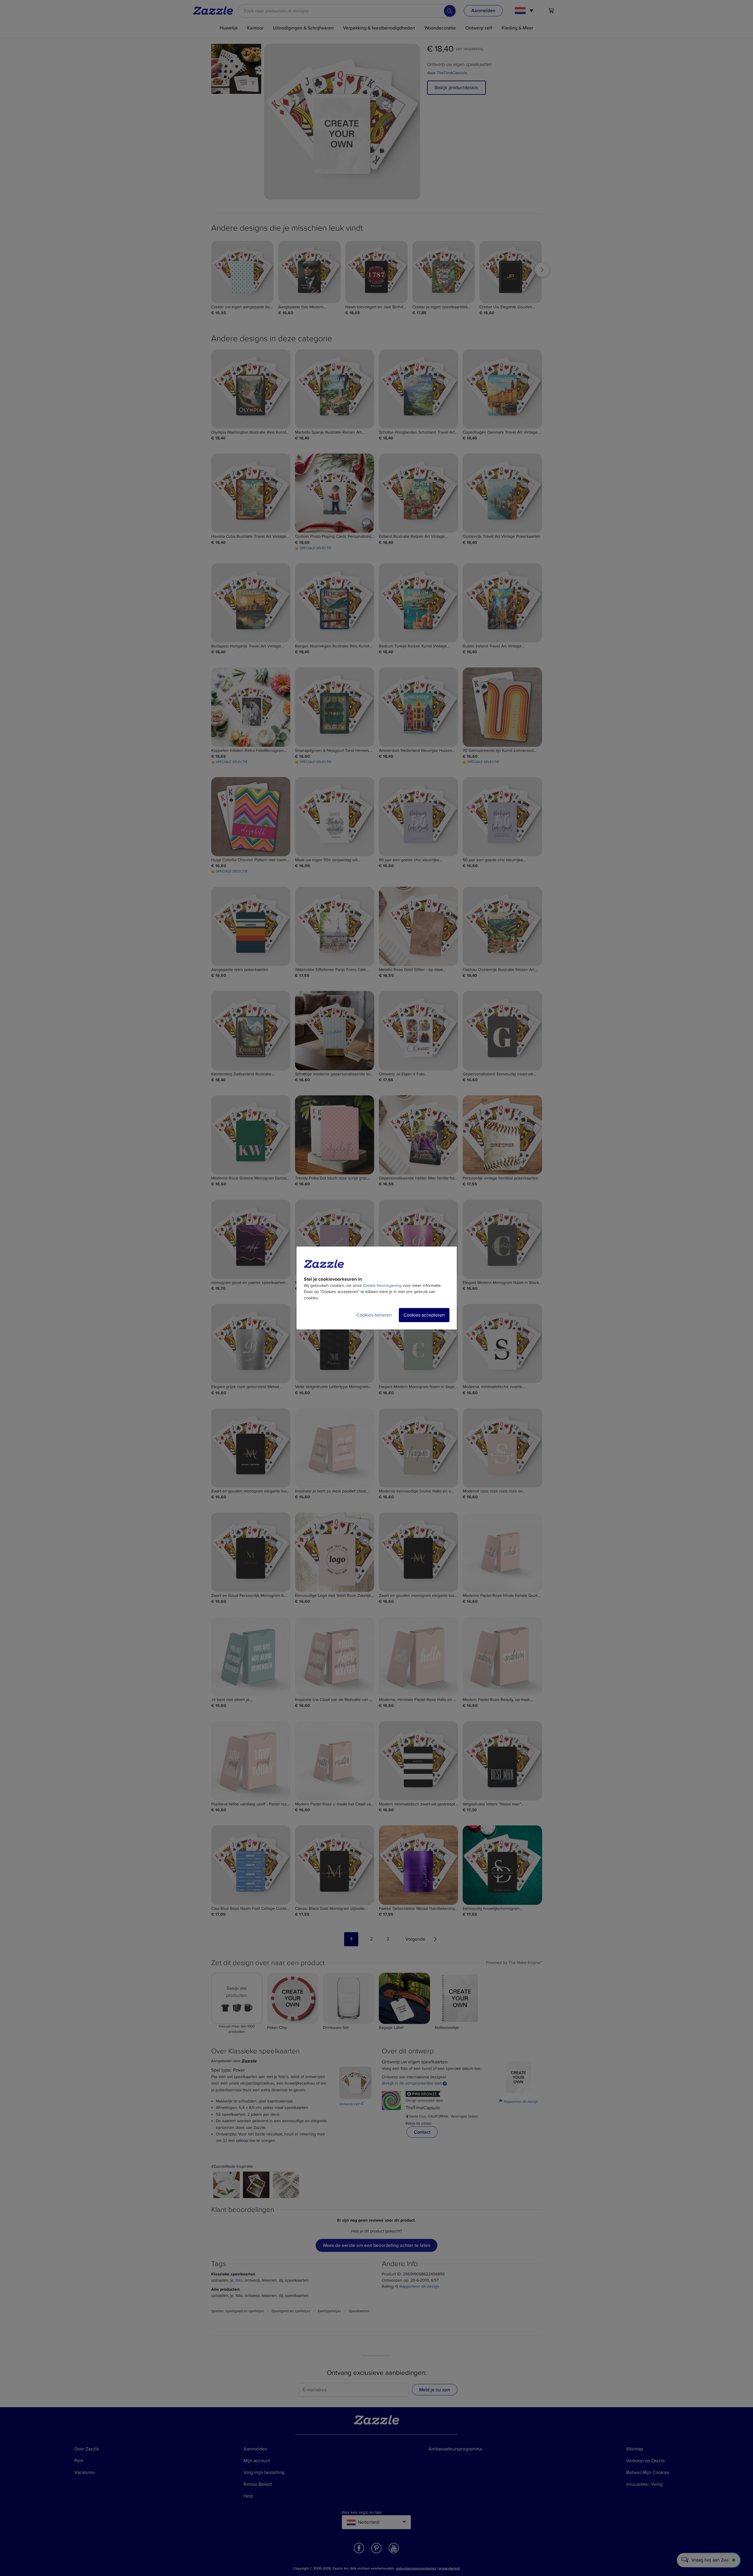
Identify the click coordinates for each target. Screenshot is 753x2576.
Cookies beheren (374, 1315)
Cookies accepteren (424, 1315)
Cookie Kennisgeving (382, 1285)
